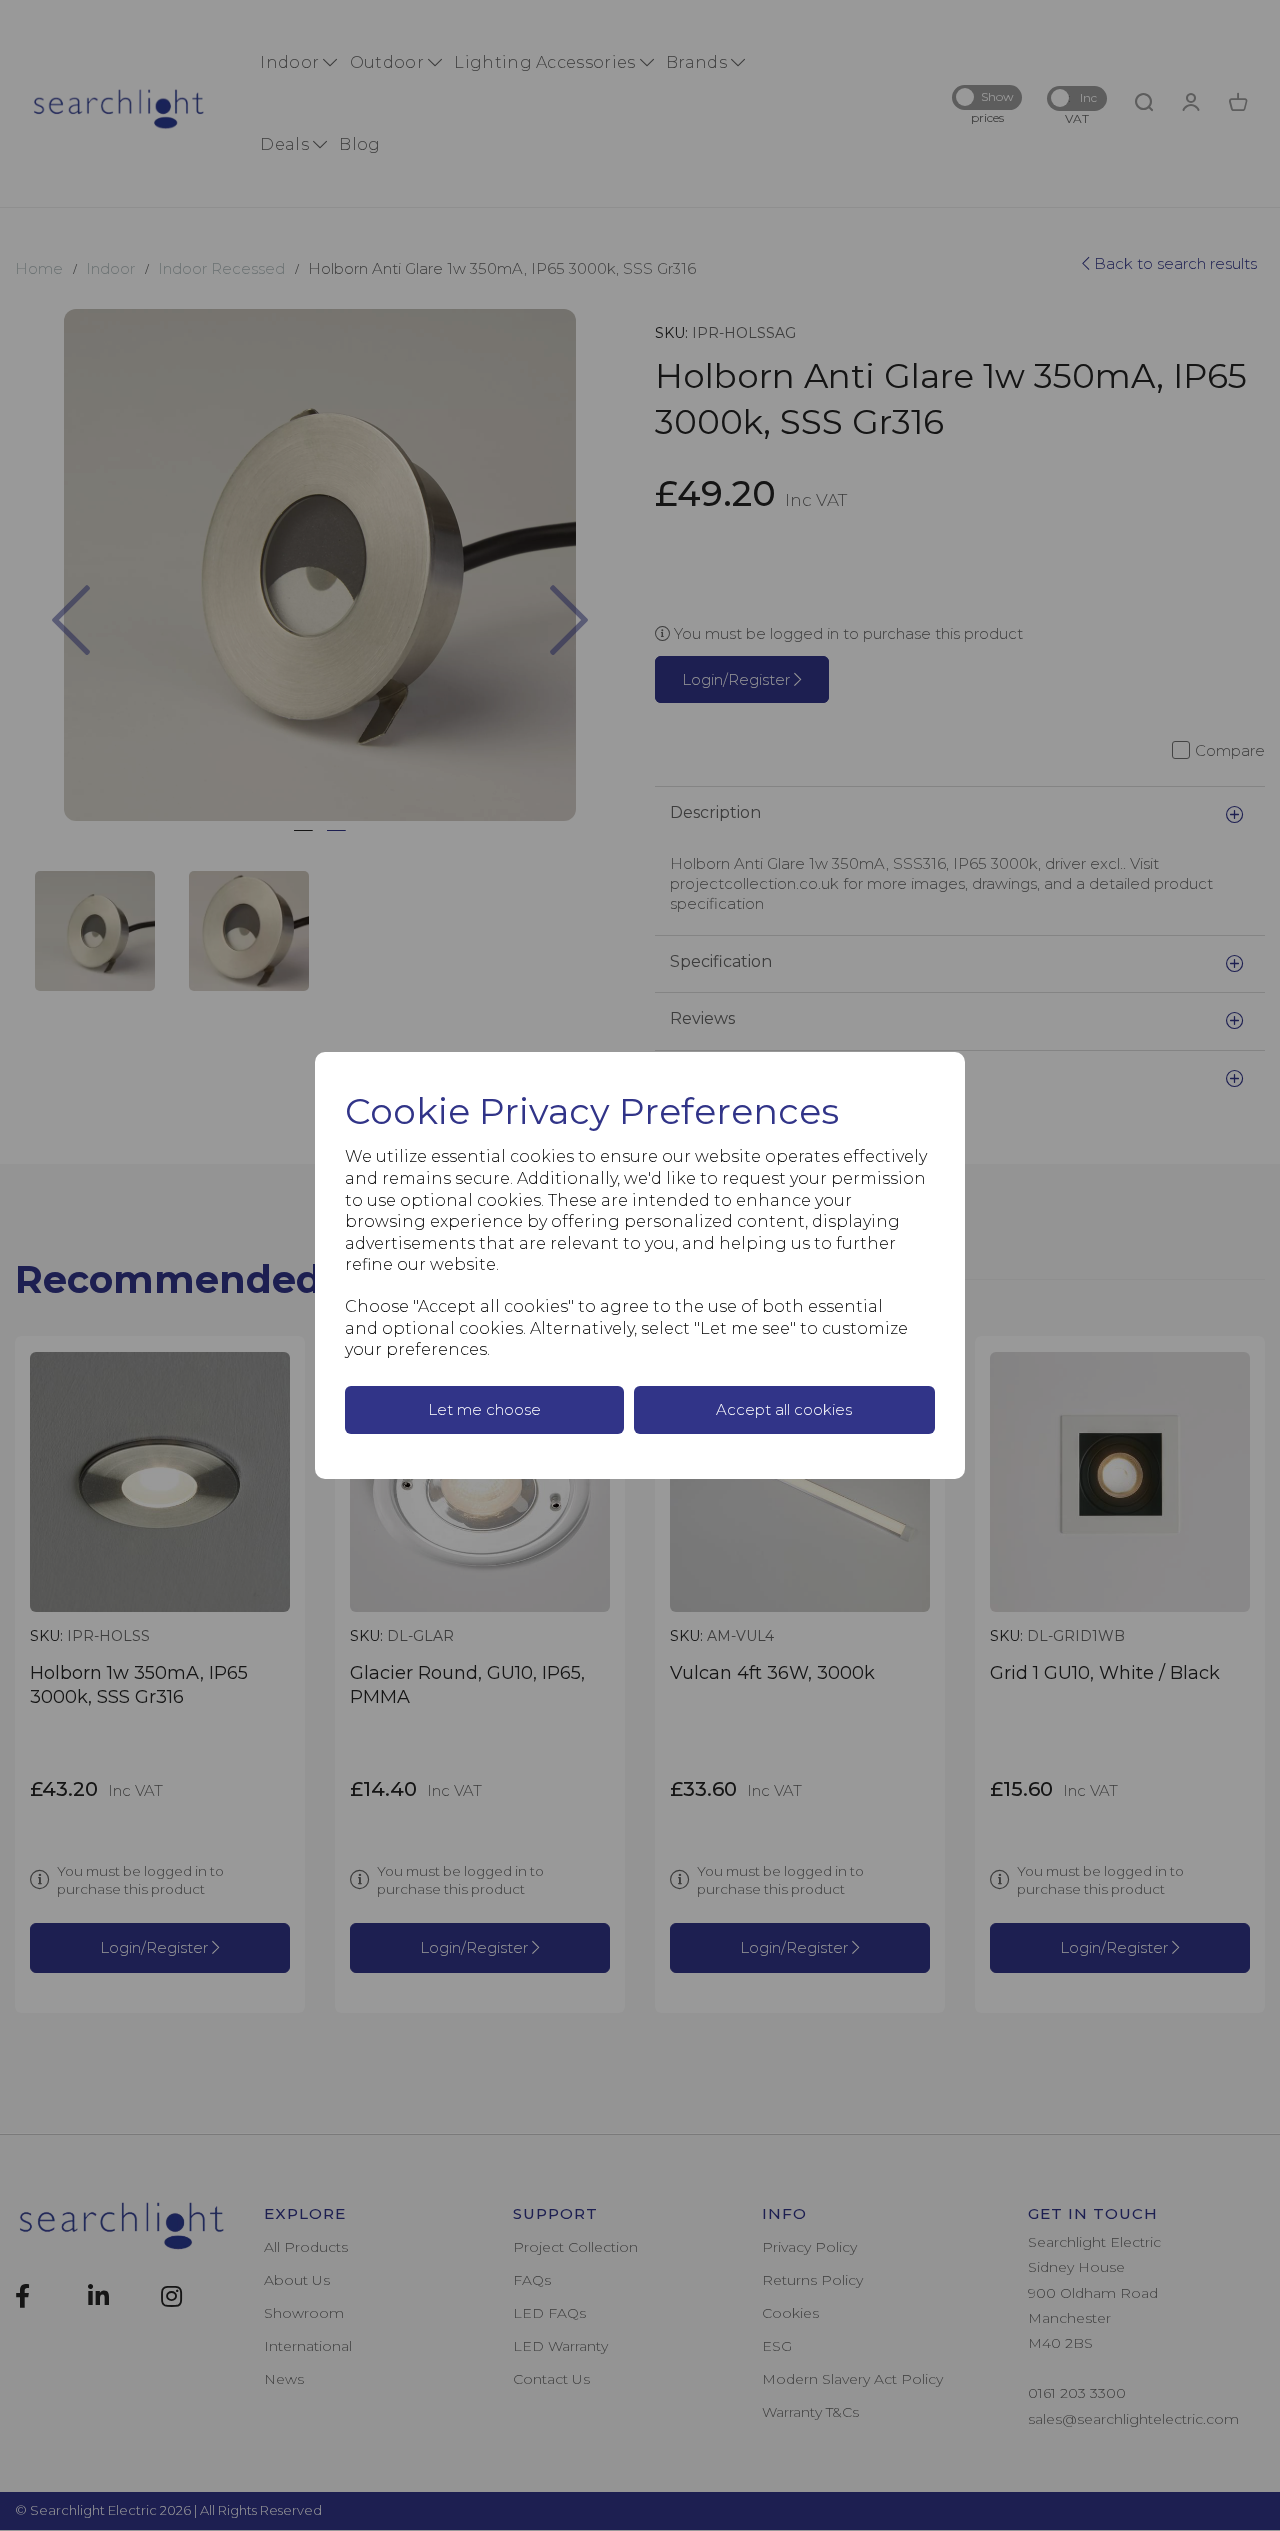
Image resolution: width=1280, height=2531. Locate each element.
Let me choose (484, 1409)
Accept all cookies (784, 1409)
